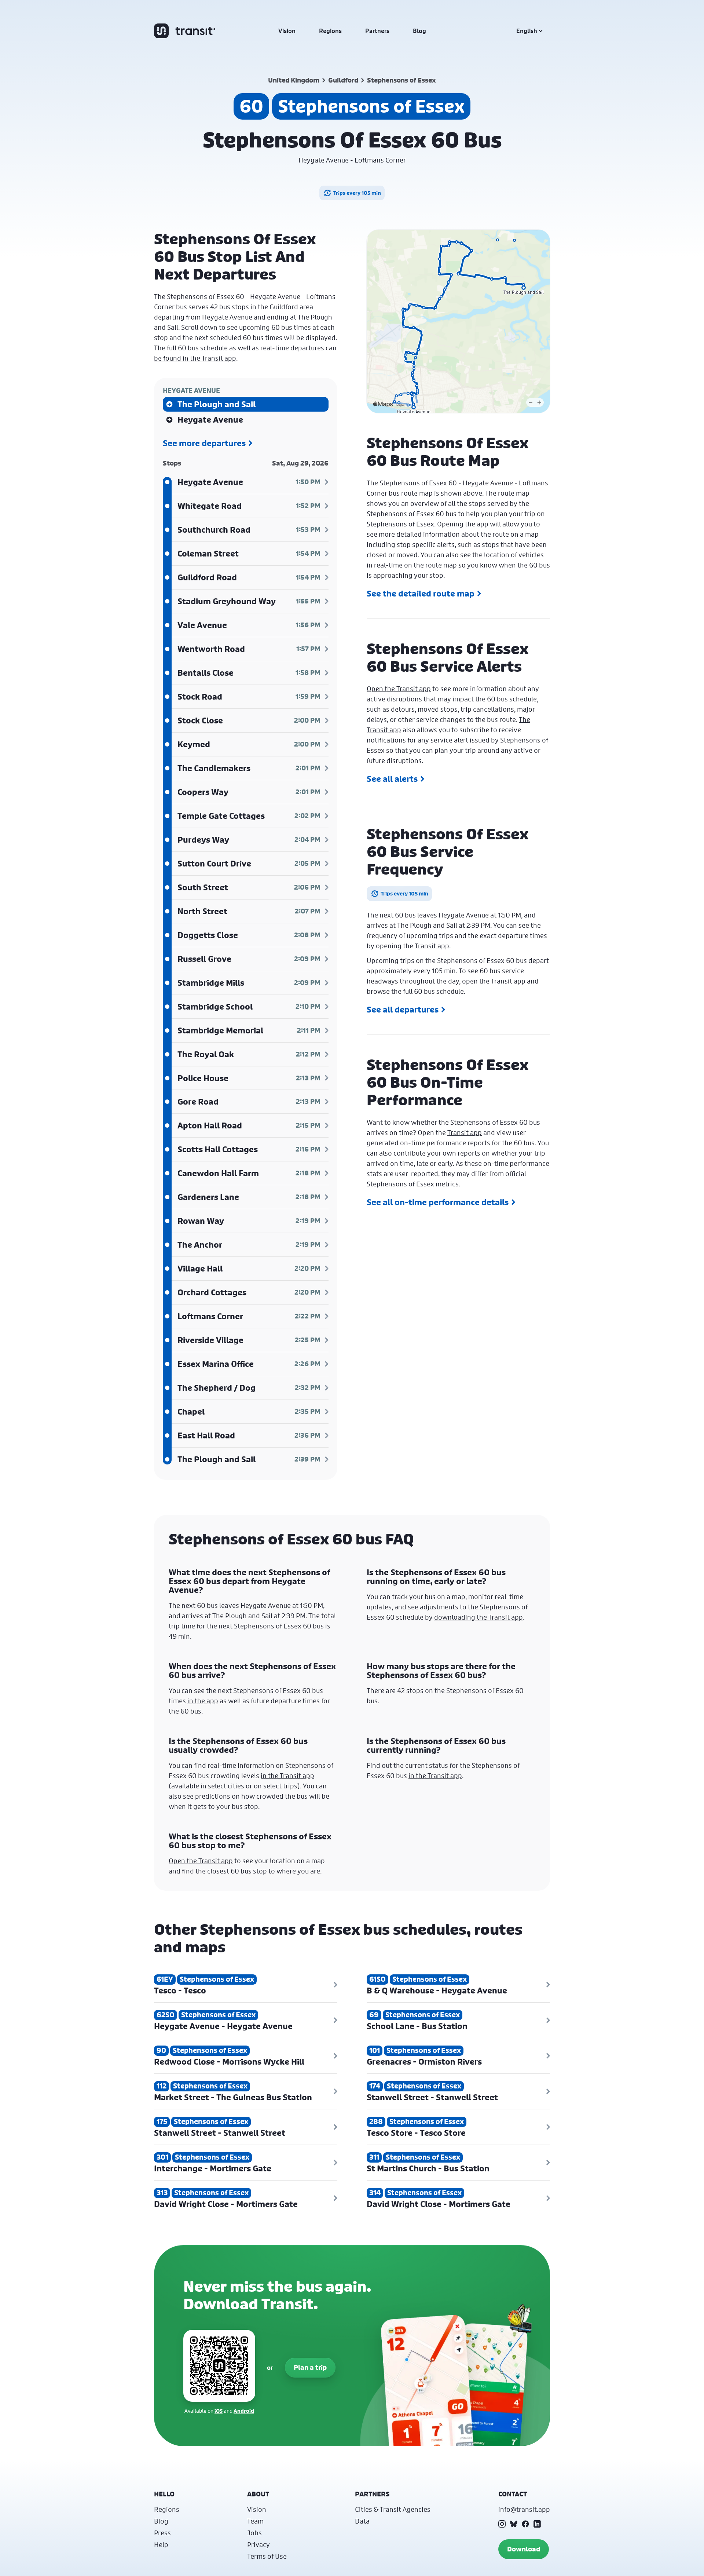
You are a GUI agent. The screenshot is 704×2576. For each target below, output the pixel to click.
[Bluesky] (514, 2524)
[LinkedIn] (537, 2524)
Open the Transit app (399, 689)
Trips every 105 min (357, 193)
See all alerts (392, 779)
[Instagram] (502, 2524)
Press (162, 2533)
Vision (287, 31)
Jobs (254, 2533)
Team (255, 2521)
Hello (164, 2494)
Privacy (258, 2544)
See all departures (403, 1010)
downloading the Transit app (478, 1617)
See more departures (204, 443)
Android (244, 2411)
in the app (203, 1701)
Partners (377, 31)
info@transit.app (524, 2509)
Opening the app (463, 524)
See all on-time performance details (438, 1202)
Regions (330, 31)
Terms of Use (267, 2556)
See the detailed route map (421, 594)
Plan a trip (310, 2367)
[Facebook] (525, 2524)
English (527, 31)
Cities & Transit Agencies (393, 2509)
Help (161, 2544)
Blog (419, 31)
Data (362, 2521)
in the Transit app (287, 1776)
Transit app (432, 946)
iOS (219, 2411)
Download (524, 2549)
